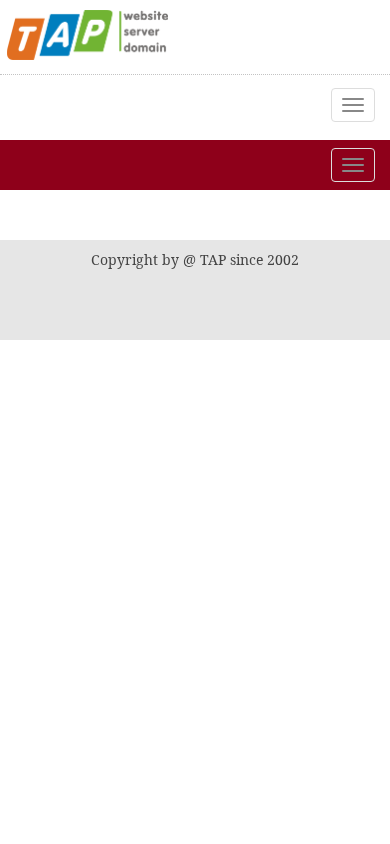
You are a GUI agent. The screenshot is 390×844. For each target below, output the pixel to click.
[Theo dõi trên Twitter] (168, 215)
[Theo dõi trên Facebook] (119, 215)
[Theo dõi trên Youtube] (266, 215)
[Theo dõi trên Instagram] (217, 215)
